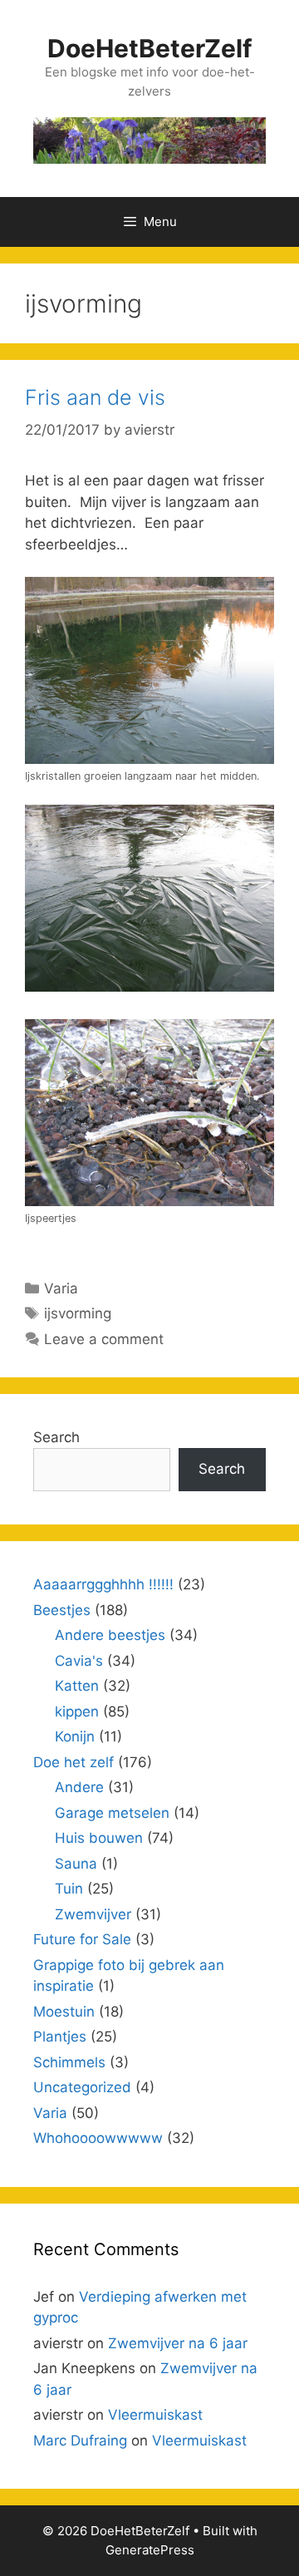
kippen (77, 1712)
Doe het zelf (74, 1762)
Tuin (69, 1889)
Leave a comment (104, 1339)
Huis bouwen (99, 1838)
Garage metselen (112, 1813)
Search (56, 1437)
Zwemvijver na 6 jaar (178, 2343)
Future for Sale (82, 1939)
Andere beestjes (110, 1635)
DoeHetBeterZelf (150, 48)
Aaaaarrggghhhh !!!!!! (103, 1584)
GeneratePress (150, 2550)
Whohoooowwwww (98, 2138)
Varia (61, 1288)
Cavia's (79, 1661)
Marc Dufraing (80, 2441)
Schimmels (69, 2062)
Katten (77, 1686)
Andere (79, 1787)
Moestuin (64, 2012)
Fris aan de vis (95, 397)
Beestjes (62, 1610)
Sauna (76, 1864)
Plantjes (60, 2037)
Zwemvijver (93, 1914)
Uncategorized (82, 2087)
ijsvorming (78, 1313)
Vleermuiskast (155, 2415)
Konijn (75, 1736)
